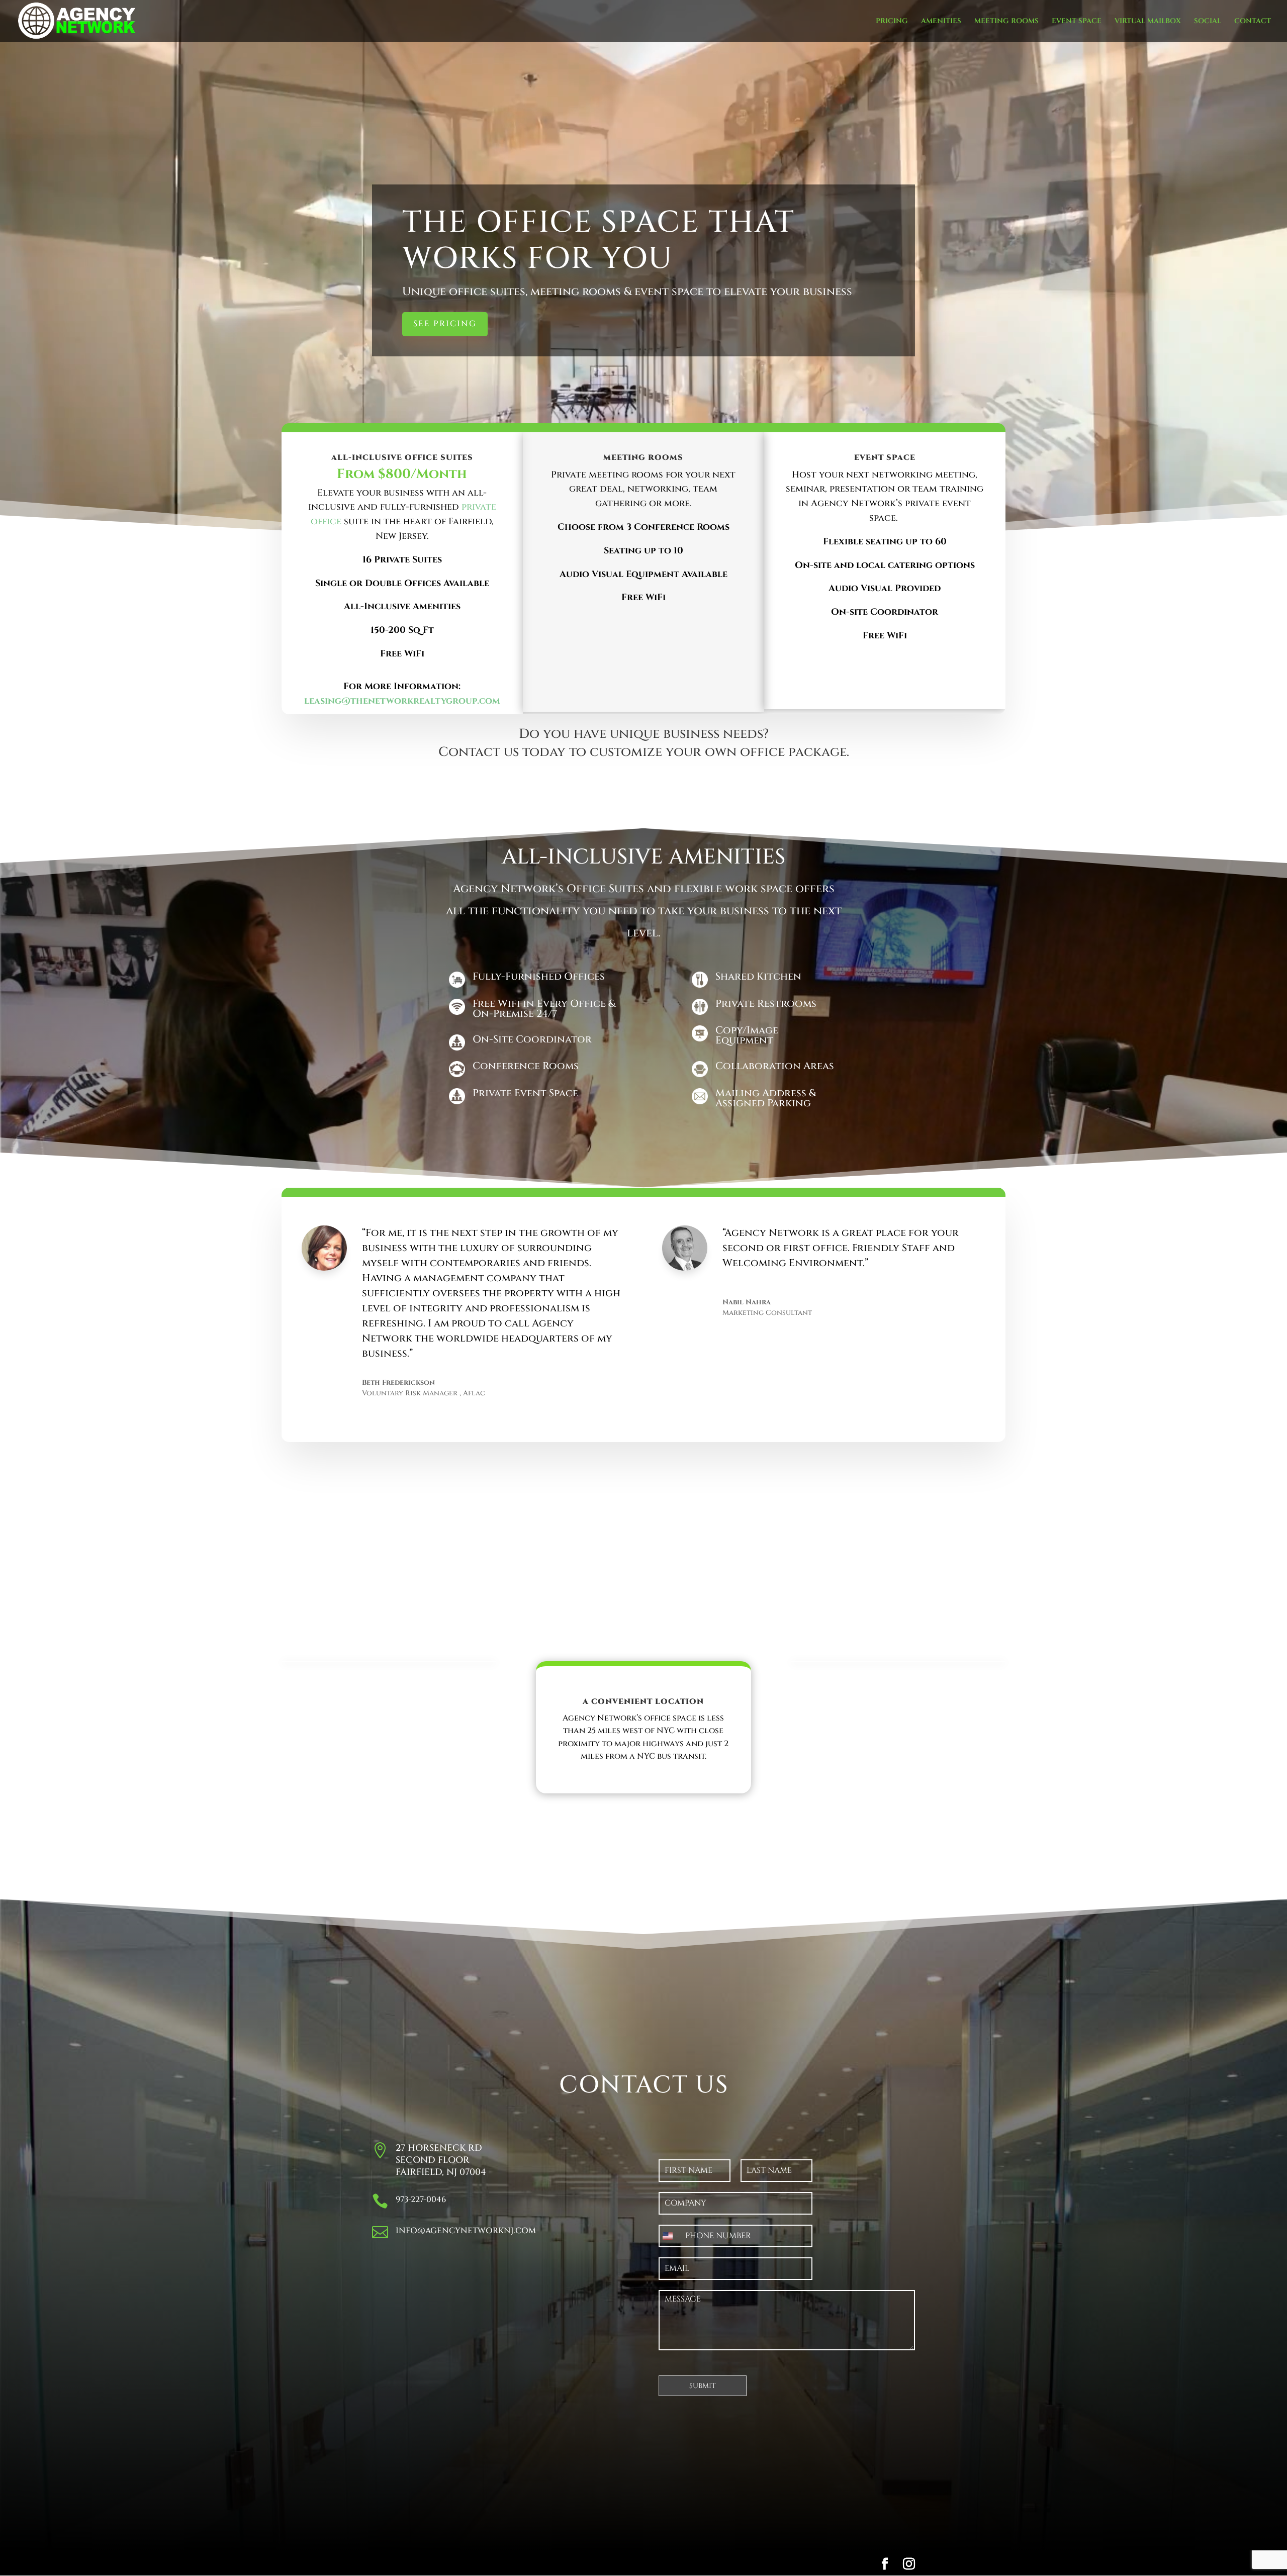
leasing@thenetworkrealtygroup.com (402, 701)
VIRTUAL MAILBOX (1148, 22)
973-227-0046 (421, 2200)
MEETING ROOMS (1006, 22)
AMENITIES (941, 22)
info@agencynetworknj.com (466, 2231)
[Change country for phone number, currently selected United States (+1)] (670, 2236)
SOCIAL (1208, 22)
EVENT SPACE (1077, 22)
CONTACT (1253, 22)
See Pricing (445, 324)
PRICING (892, 22)
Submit (703, 2386)
